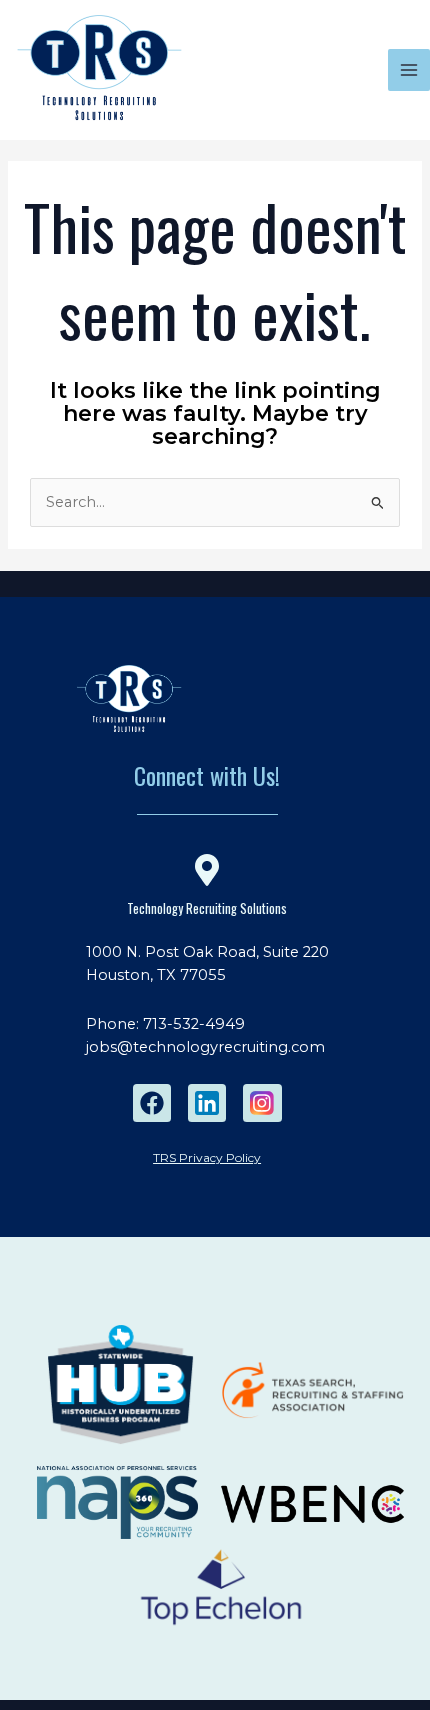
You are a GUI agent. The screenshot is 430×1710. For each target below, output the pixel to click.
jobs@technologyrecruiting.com (205, 1047)
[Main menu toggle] (409, 70)
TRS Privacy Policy (207, 1157)
